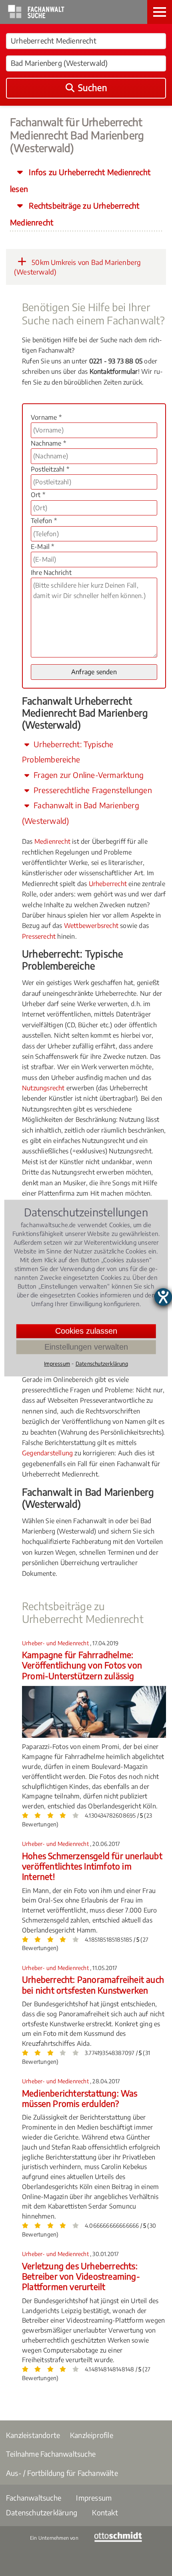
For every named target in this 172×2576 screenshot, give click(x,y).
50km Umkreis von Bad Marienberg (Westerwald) (77, 267)
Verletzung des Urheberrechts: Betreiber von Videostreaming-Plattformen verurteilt (81, 2276)
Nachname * (48, 443)
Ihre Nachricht (51, 572)
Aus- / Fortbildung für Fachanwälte (62, 2473)
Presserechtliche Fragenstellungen (92, 790)
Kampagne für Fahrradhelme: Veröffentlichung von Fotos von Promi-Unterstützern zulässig (82, 1665)
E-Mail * (43, 547)
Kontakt (105, 2512)
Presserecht (39, 936)
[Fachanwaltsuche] (36, 16)
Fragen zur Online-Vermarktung (88, 775)
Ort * (38, 495)
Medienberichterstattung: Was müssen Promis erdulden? (80, 2098)
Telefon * (44, 521)
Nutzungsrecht (43, 1088)
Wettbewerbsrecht (91, 926)
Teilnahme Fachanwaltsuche (51, 2454)
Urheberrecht (108, 884)
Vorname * (46, 417)
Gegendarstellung (47, 1453)
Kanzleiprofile (92, 2435)
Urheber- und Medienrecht (56, 1643)
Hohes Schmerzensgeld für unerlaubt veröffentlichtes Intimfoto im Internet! (92, 1866)
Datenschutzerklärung (42, 2512)
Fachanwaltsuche (34, 2498)
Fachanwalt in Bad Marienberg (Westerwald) (81, 813)
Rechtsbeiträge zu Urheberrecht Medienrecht (75, 214)
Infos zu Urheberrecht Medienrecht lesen (80, 180)
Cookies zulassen (86, 1331)
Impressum (94, 2498)
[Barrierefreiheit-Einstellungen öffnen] (163, 1297)
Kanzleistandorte (33, 2435)
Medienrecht (52, 841)
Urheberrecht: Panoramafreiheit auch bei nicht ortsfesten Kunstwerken (93, 1985)
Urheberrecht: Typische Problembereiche (68, 752)
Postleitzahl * (50, 469)
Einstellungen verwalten (86, 1347)
